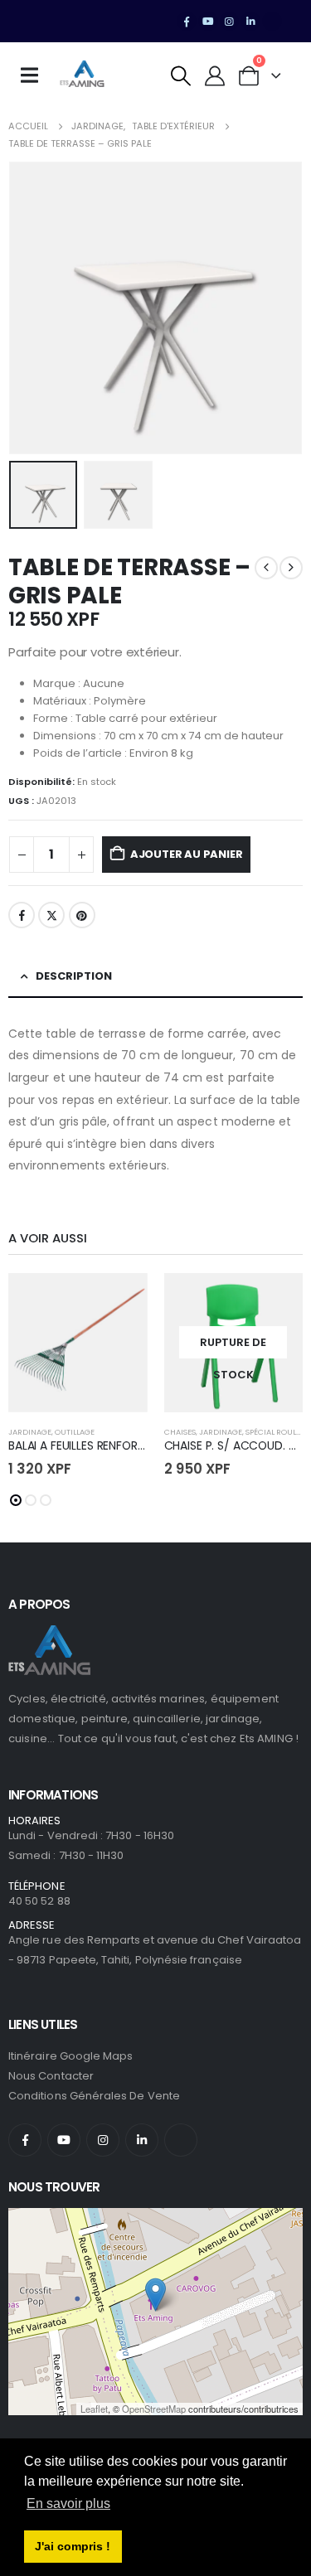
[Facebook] (187, 22)
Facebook (22, 915)
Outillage (75, 1432)
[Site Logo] (82, 75)
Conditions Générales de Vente (94, 2096)
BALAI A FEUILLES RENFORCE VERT (95, 1445)
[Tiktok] (272, 22)
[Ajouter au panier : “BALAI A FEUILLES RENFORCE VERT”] (120, 1300)
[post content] (78, 1343)
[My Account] (215, 76)
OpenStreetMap (154, 2409)
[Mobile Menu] (35, 75)
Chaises (180, 1432)
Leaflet (94, 2409)
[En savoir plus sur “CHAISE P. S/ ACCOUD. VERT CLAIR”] (275, 1300)
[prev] (266, 568)
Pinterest (82, 915)
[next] (291, 568)
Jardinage (30, 1432)
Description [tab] (74, 976)
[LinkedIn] (250, 22)
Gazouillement (51, 915)
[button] (181, 76)
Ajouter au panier (187, 854)
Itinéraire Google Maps (70, 2056)
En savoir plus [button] (68, 2503)
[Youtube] (208, 22)
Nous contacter (51, 2076)
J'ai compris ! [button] (73, 2546)
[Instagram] (230, 22)
